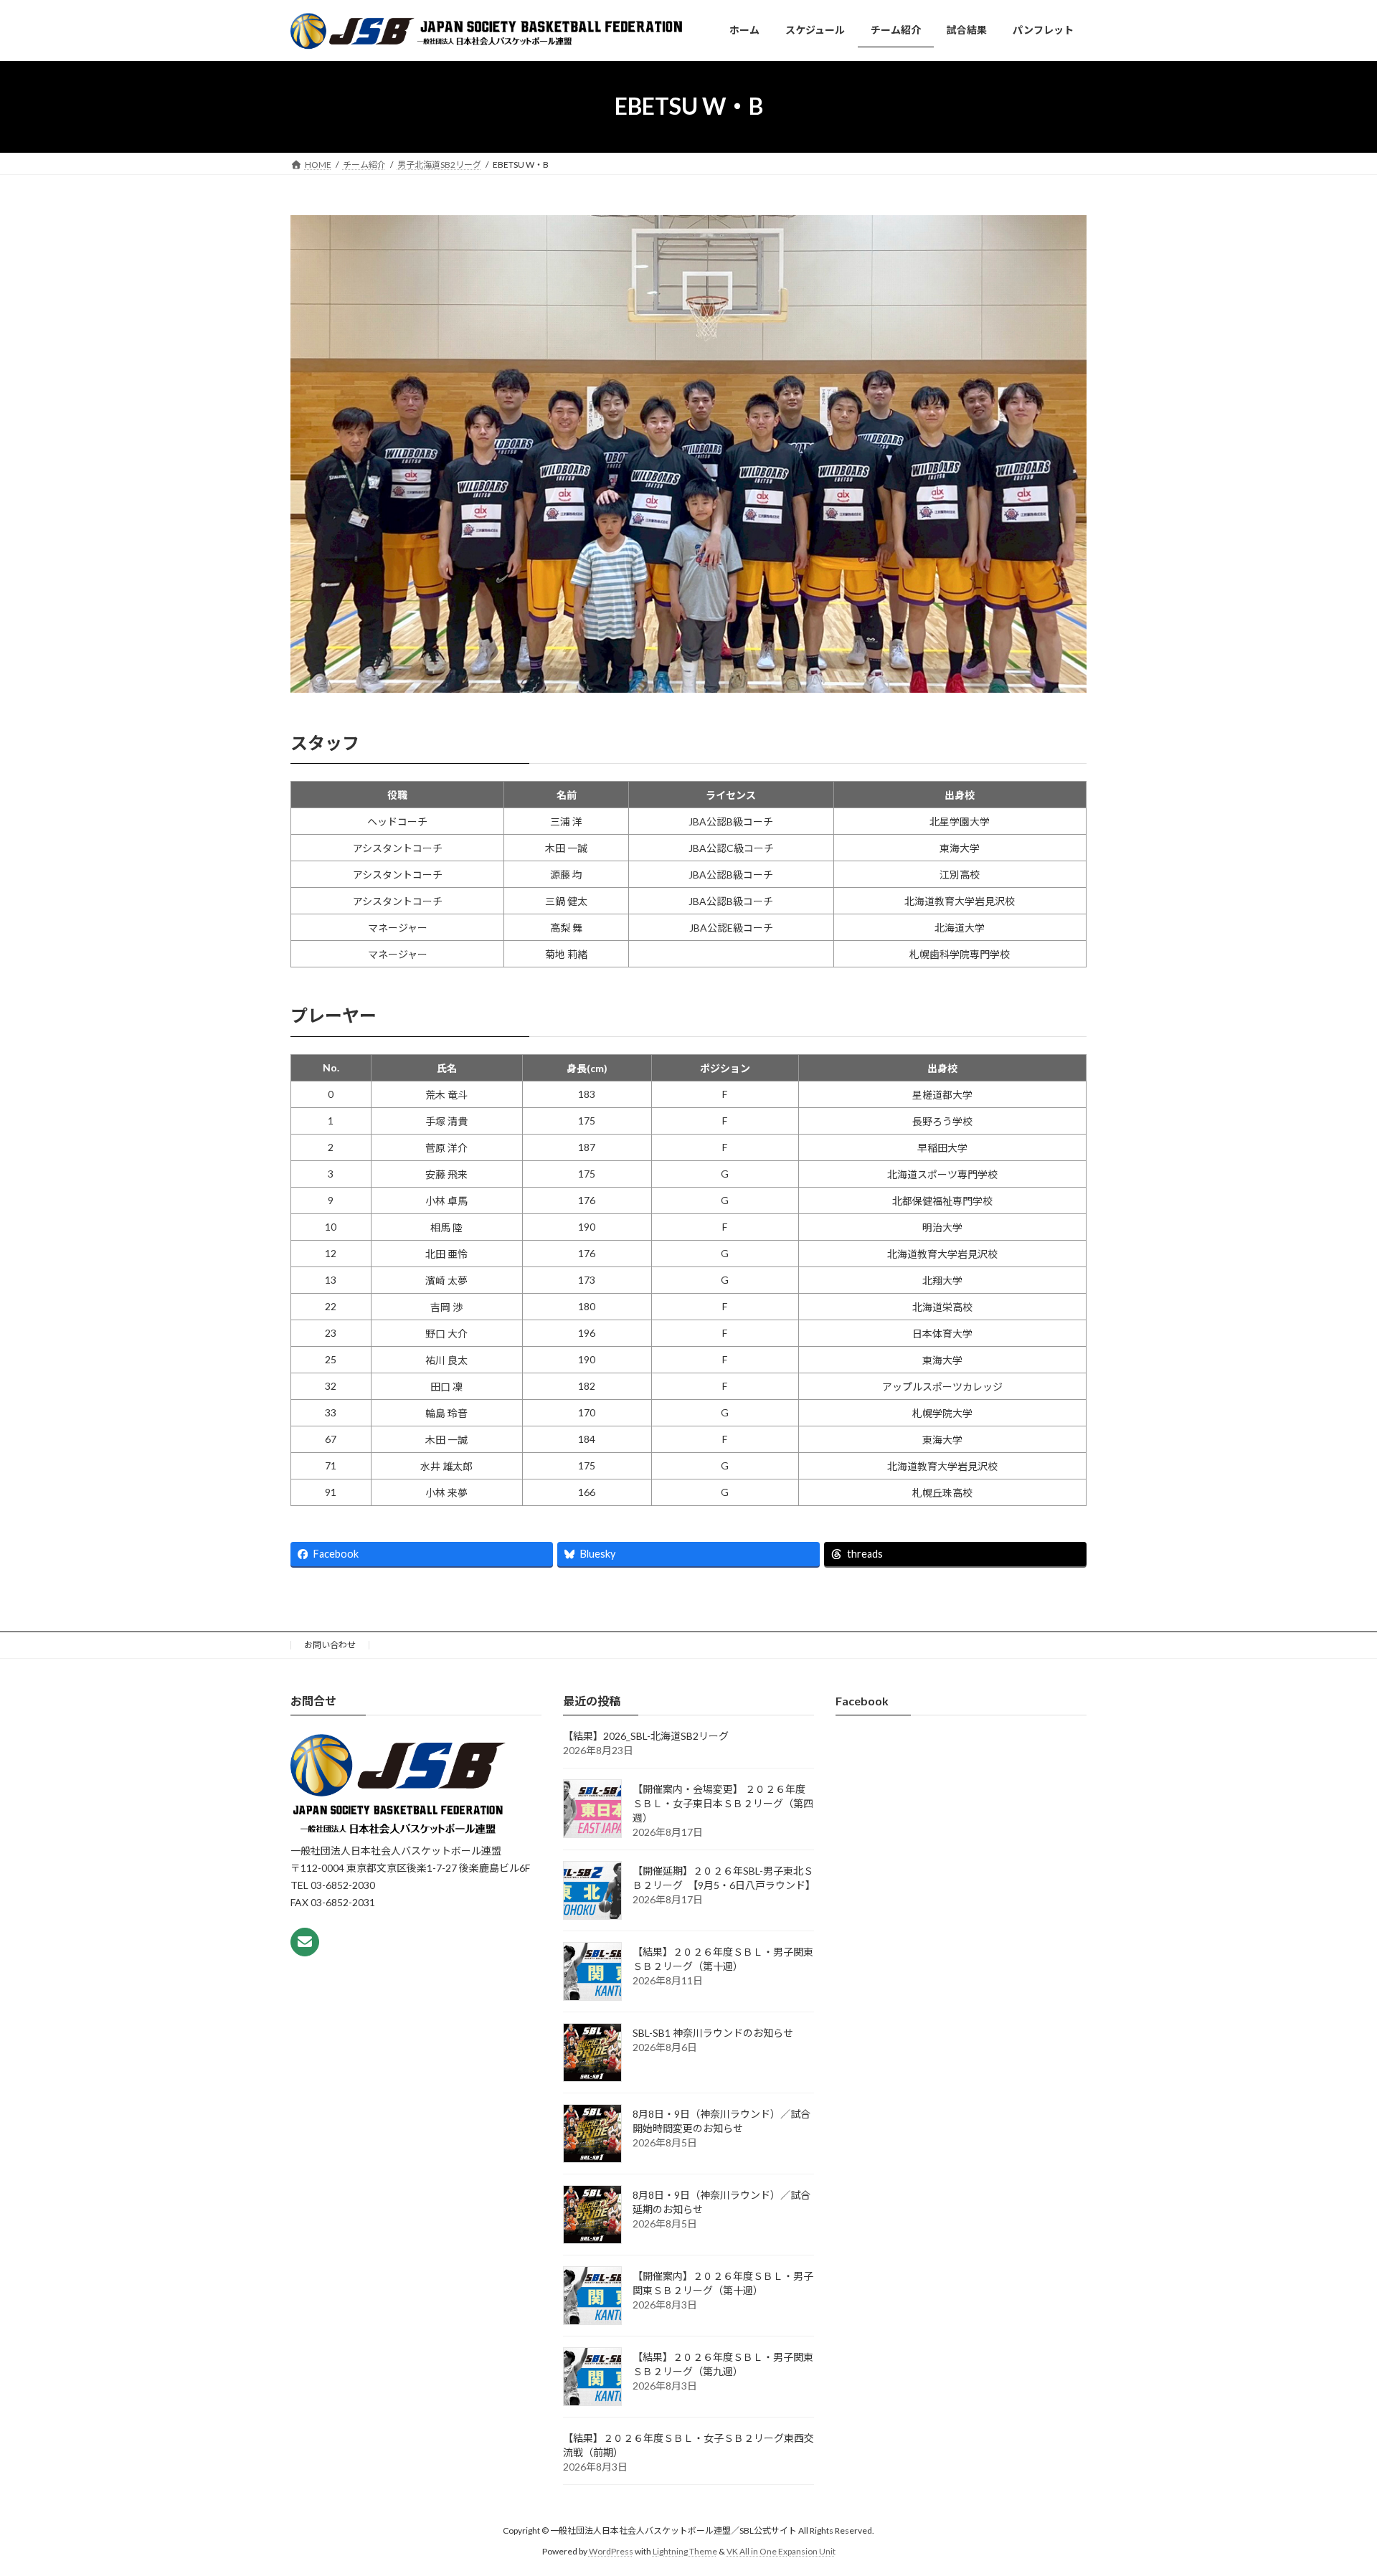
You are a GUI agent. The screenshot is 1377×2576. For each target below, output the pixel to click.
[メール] (305, 1942)
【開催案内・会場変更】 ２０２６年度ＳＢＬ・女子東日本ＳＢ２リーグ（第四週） (723, 1804)
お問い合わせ (330, 1645)
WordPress (611, 2551)
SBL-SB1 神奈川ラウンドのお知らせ (713, 2033)
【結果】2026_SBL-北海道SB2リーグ (646, 1737)
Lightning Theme (685, 2551)
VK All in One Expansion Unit (781, 2551)
